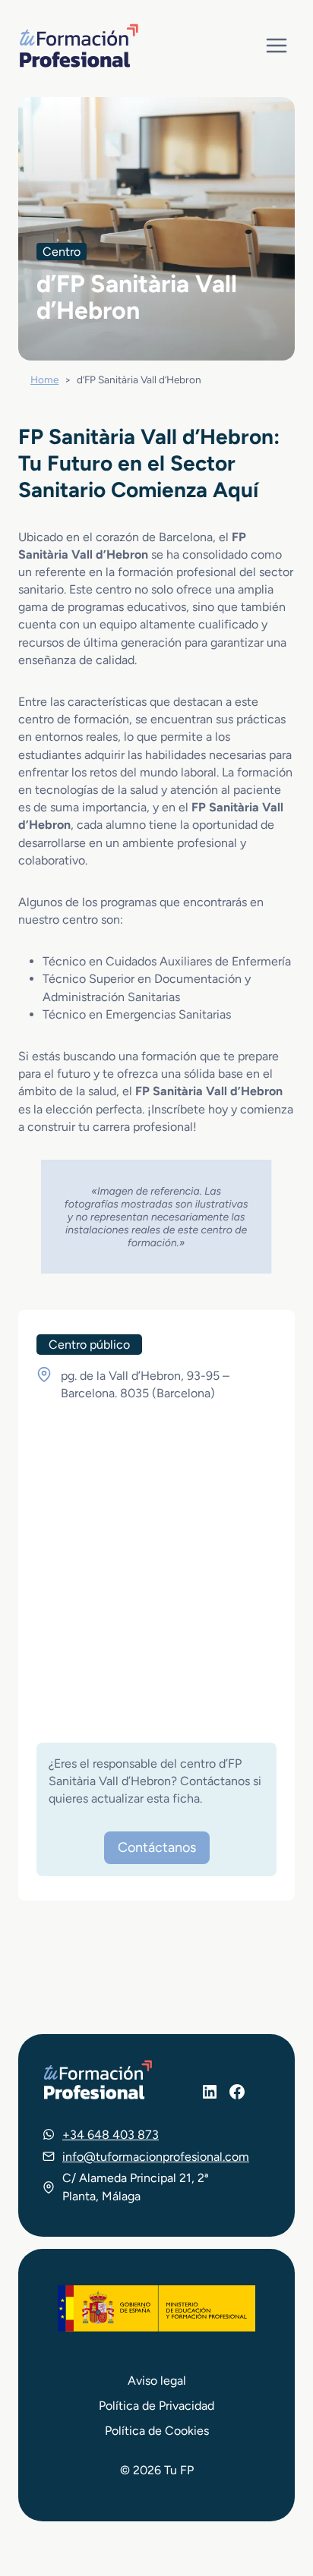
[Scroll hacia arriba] (273, 2494)
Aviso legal (157, 2381)
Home (44, 379)
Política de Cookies (157, 2431)
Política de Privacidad (156, 2406)
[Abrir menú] (276, 45)
